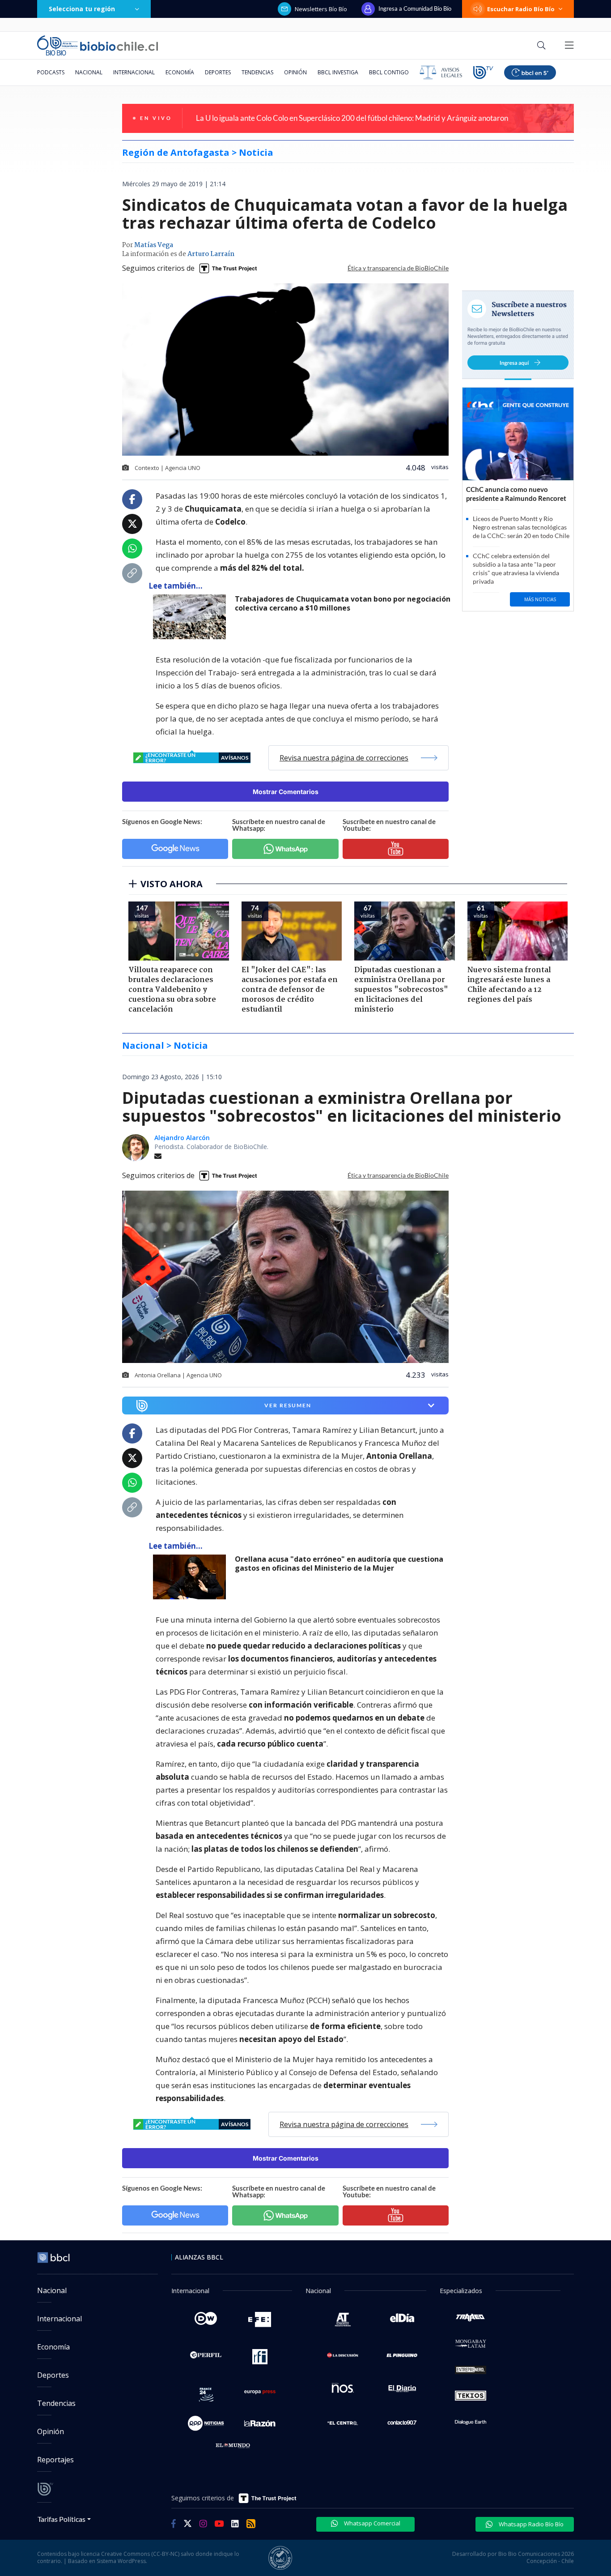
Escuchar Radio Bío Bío (521, 9)
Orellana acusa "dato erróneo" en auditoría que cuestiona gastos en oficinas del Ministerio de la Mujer (339, 1564)
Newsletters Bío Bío (321, 9)
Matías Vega (154, 245)
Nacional (89, 72)
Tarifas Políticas (62, 2519)
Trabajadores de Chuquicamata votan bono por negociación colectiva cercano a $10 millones (343, 604)
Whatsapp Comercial (371, 2523)
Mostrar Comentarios (286, 792)
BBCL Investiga (338, 72)
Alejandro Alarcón (182, 1138)
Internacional (134, 72)
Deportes (218, 72)
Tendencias (257, 72)
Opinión (295, 72)
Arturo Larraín (211, 254)
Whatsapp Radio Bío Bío (530, 2524)
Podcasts (51, 72)
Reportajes (55, 2460)
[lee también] (192, 1577)
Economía (180, 72)
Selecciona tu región (82, 9)
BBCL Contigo (389, 72)
